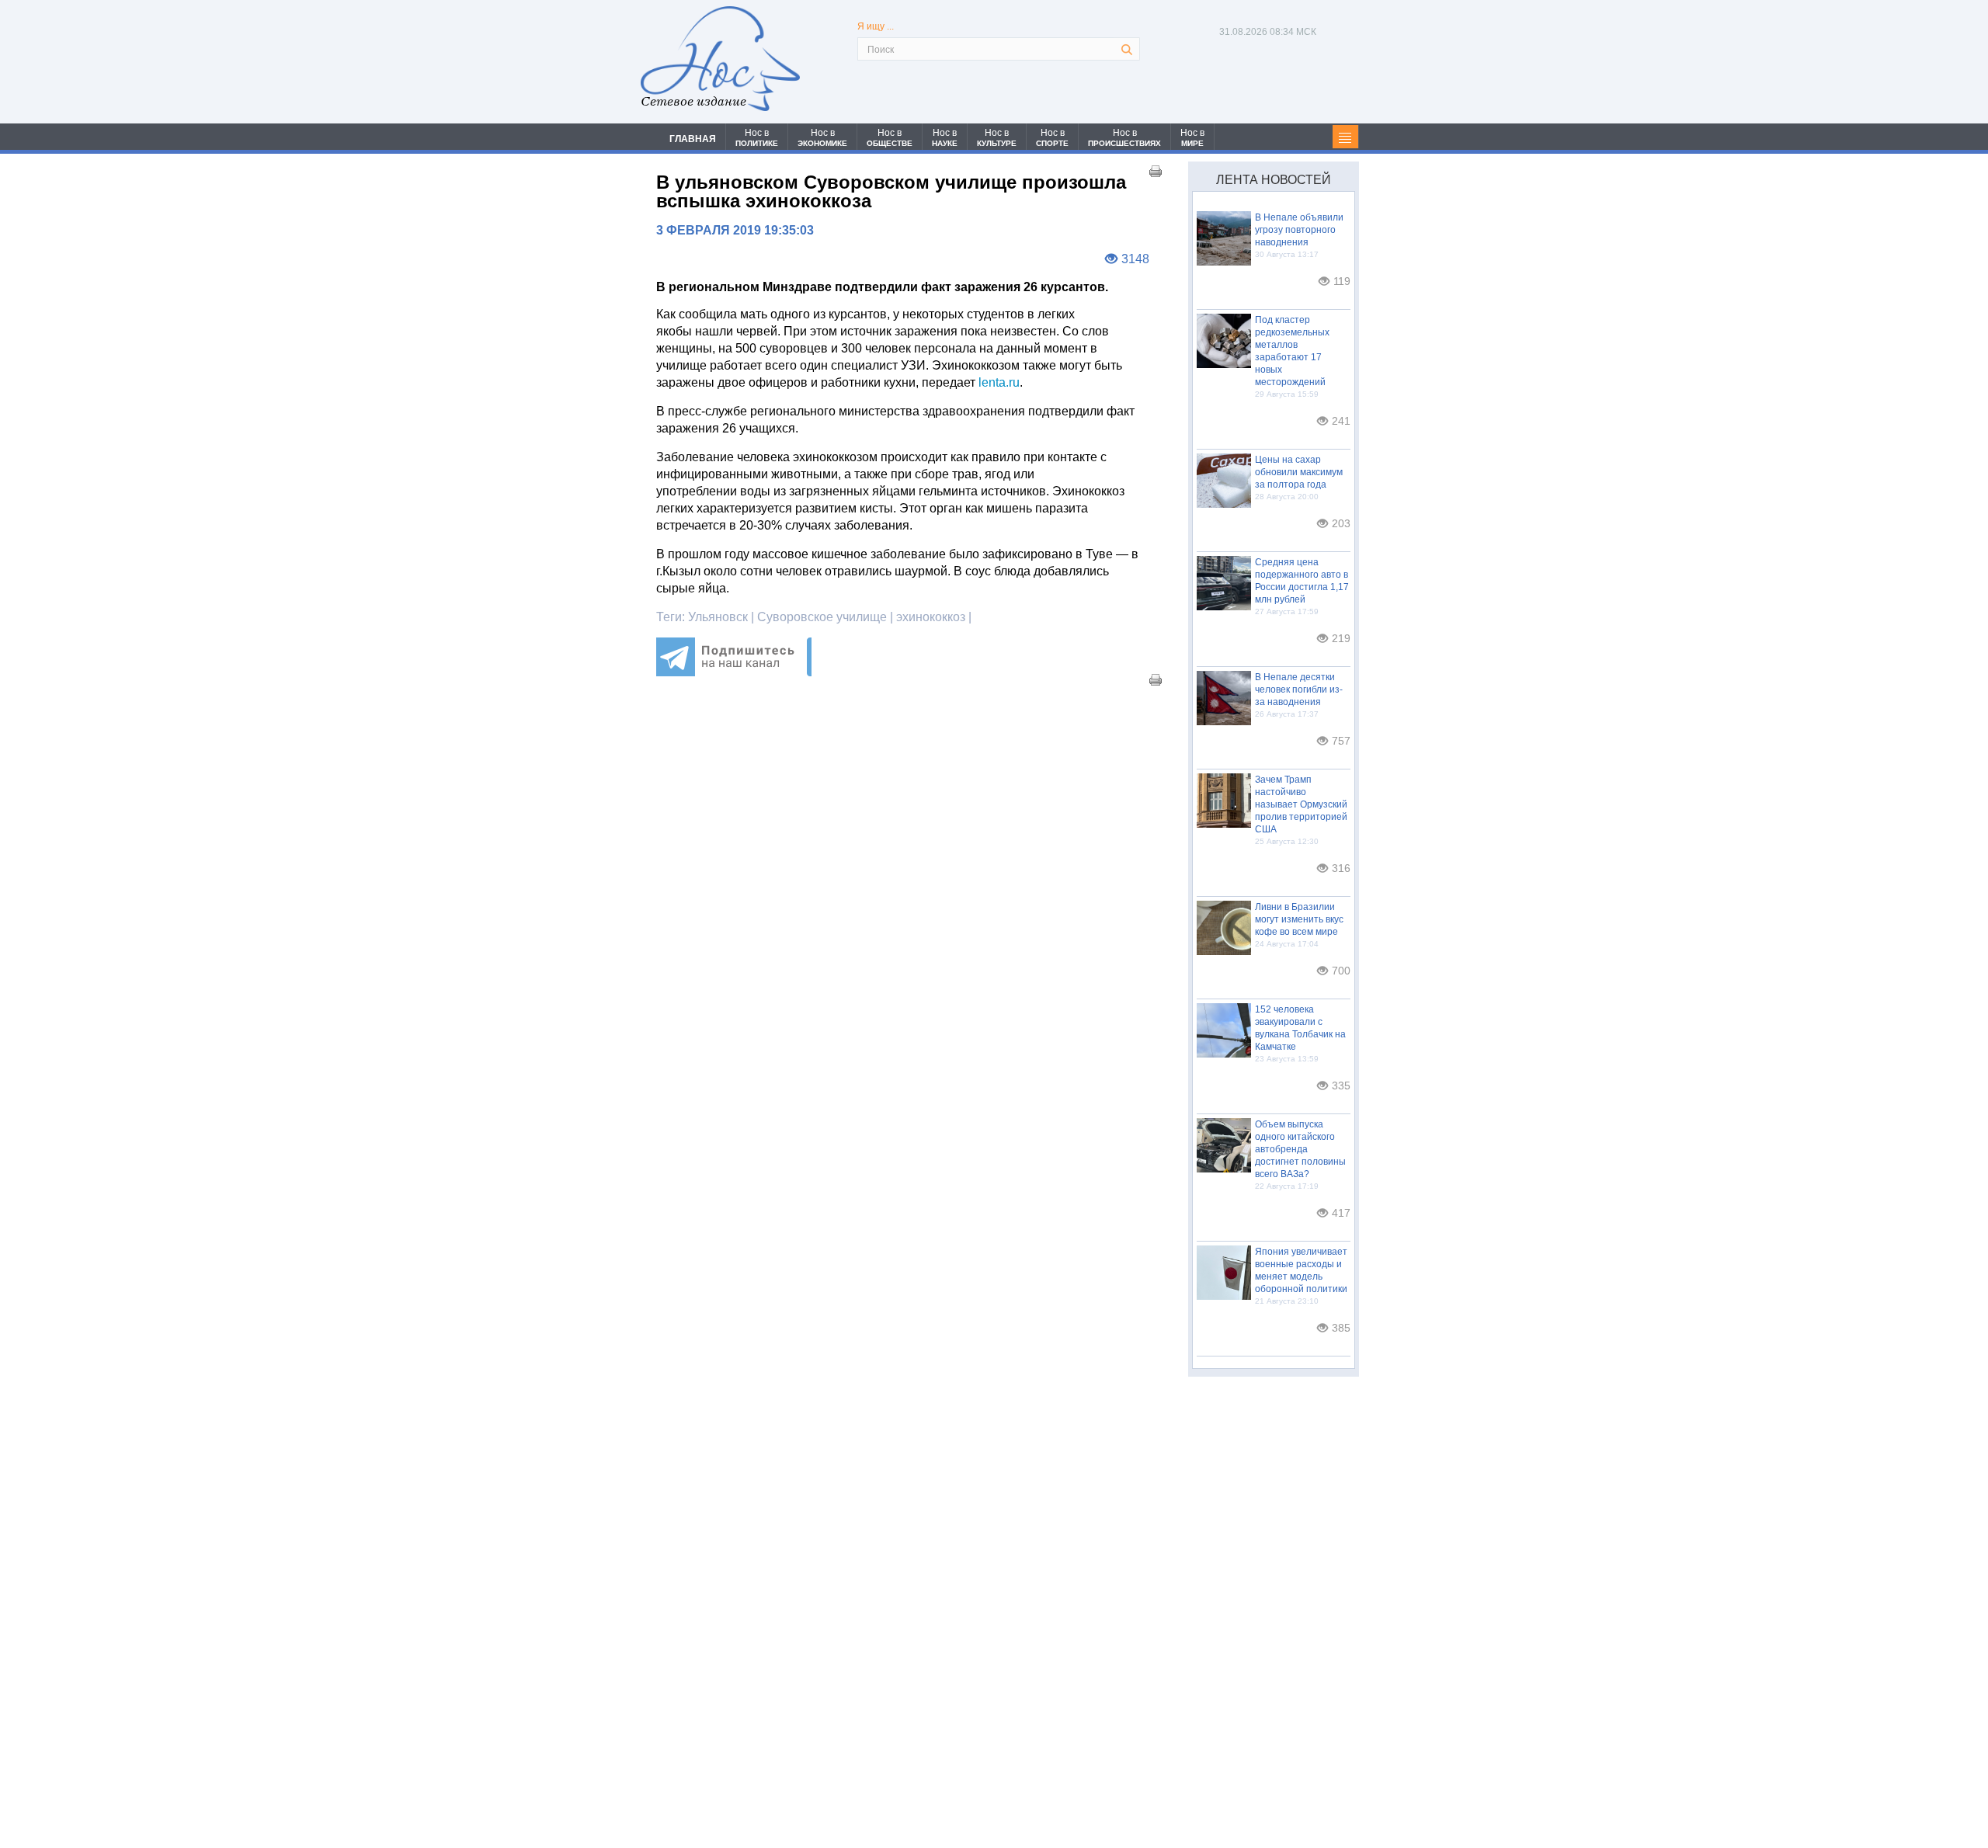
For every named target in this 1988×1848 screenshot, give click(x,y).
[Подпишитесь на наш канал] (734, 672)
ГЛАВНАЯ (693, 139)
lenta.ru (997, 382)
